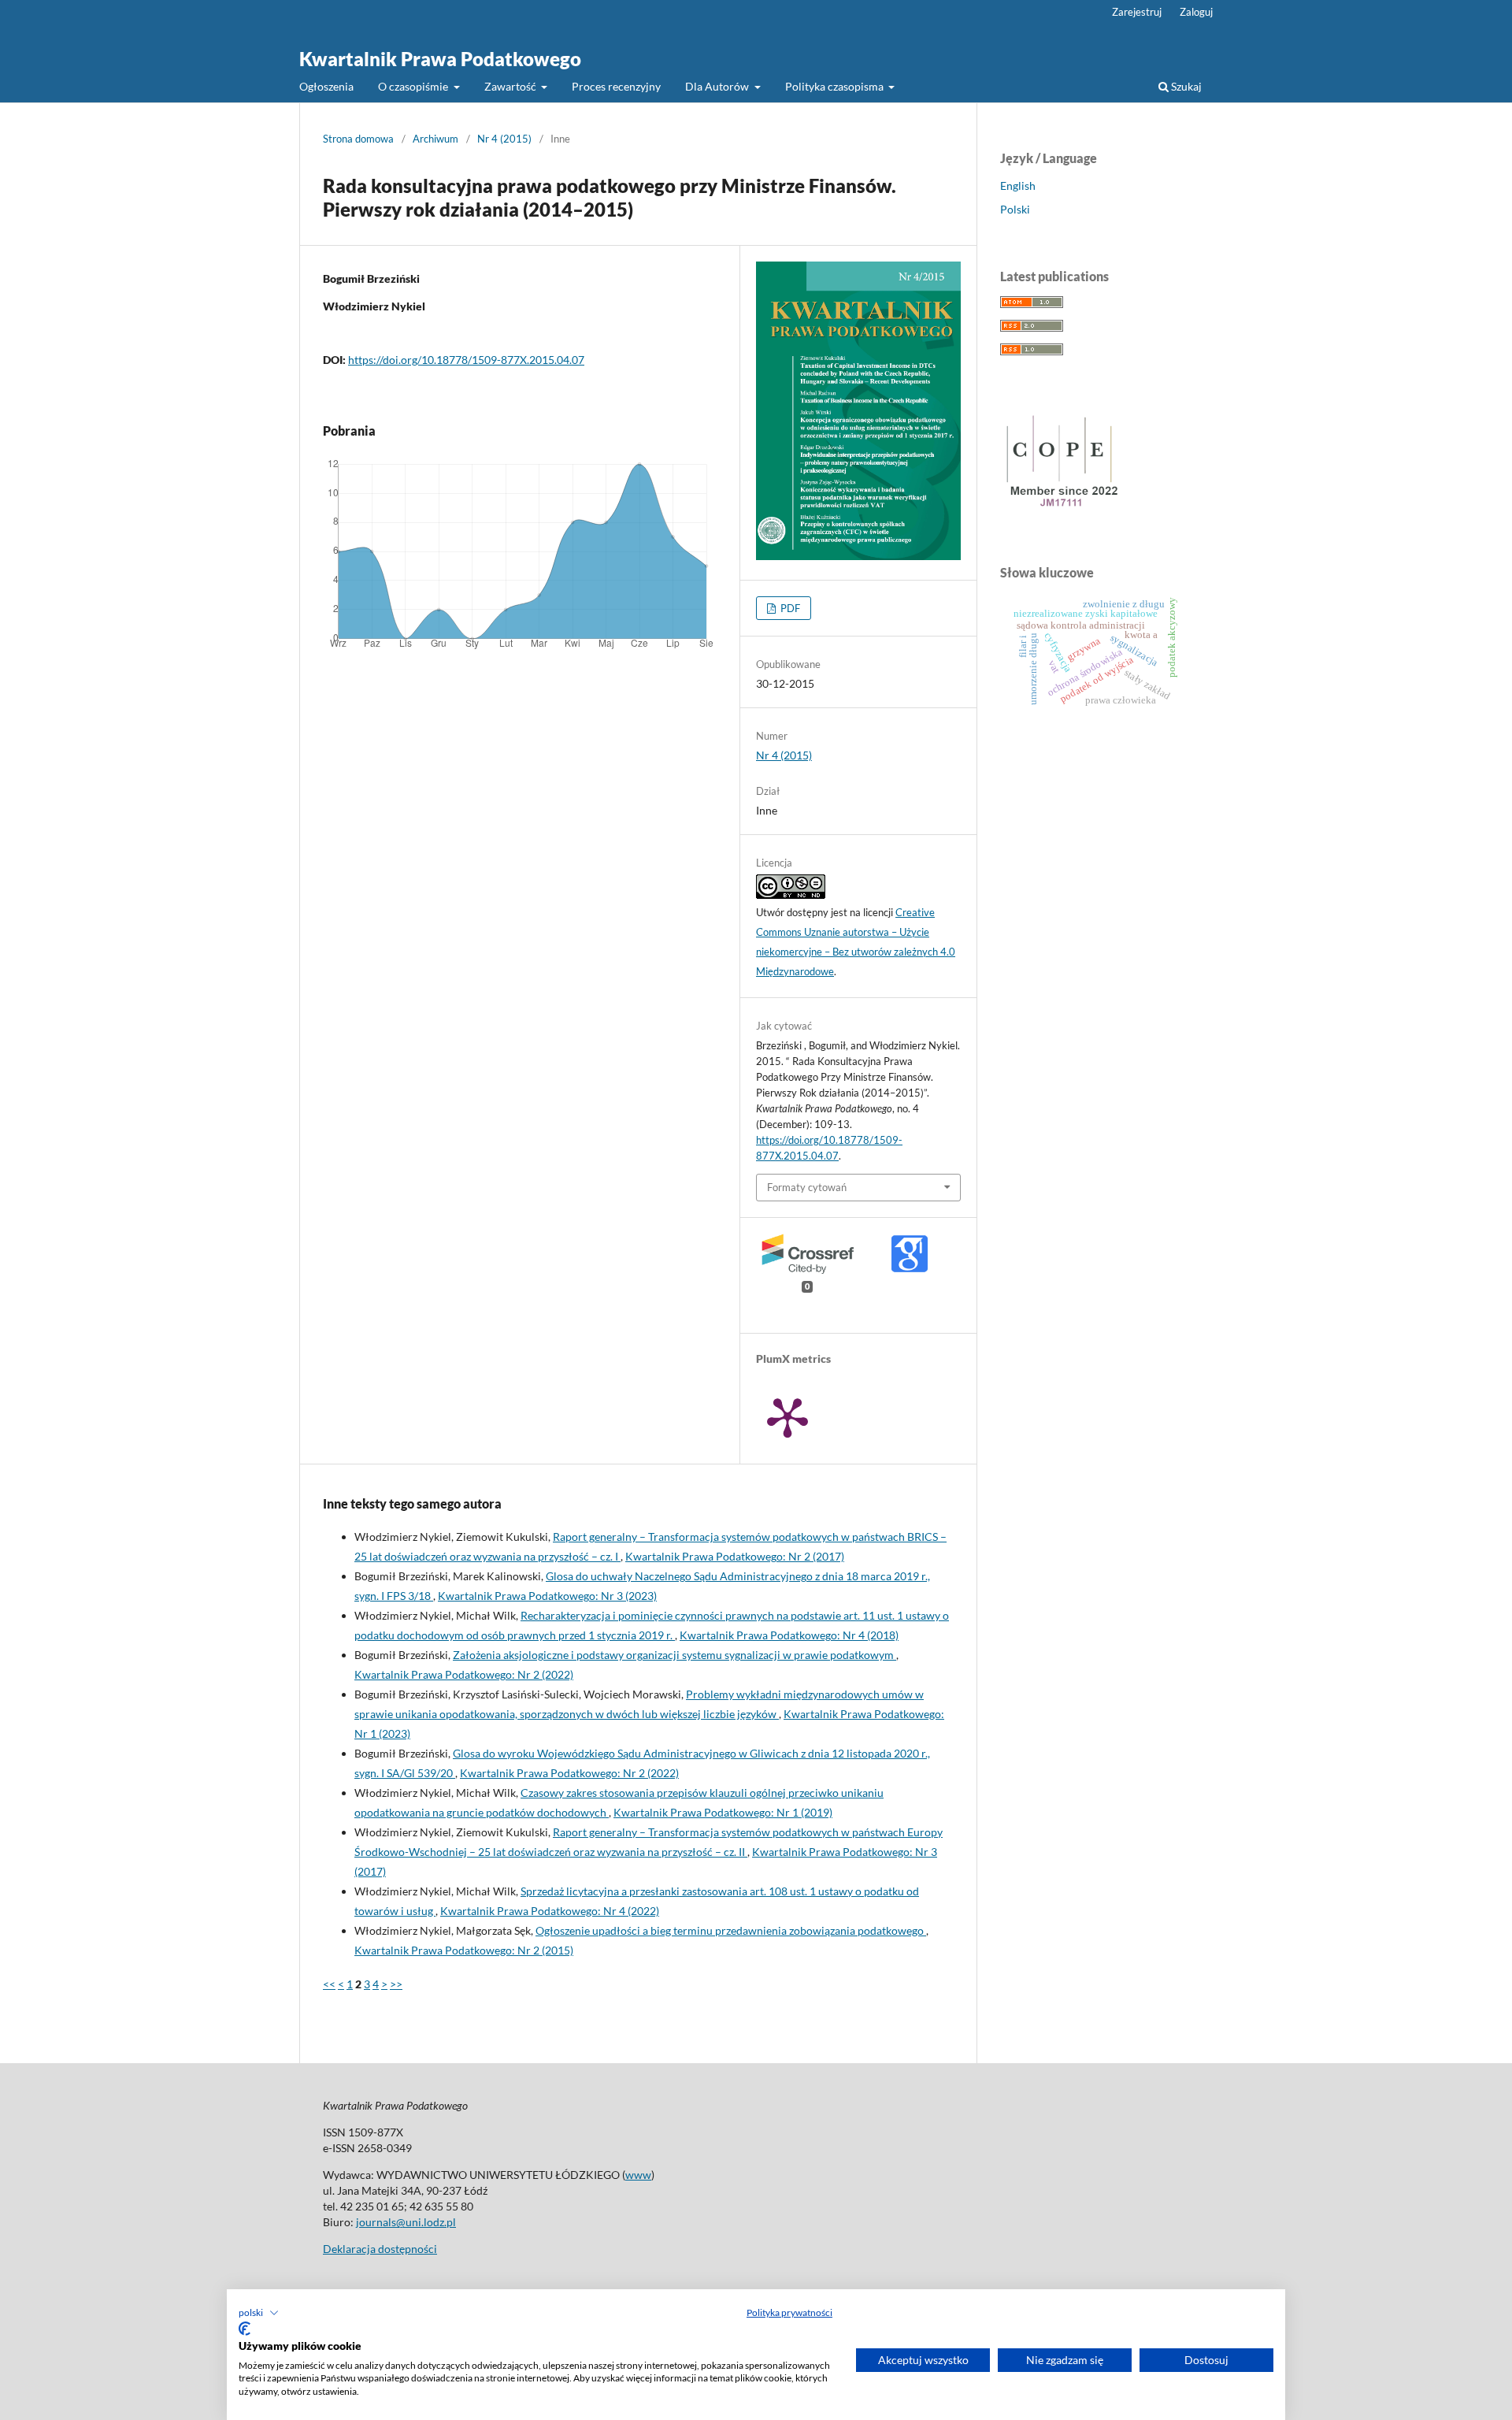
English (1018, 186)
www (638, 2175)
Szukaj (1185, 86)
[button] (259, 2313)
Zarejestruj (1137, 12)
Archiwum (435, 139)
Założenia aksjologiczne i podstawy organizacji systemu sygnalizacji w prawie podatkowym (674, 1655)
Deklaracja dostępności (380, 2249)
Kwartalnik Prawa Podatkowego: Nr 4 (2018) (789, 1635)
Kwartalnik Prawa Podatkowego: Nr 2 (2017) (735, 1556)
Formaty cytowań (807, 1187)
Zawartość (511, 86)
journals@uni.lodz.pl (406, 2222)
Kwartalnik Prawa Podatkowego (440, 59)
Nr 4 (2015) (504, 139)
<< (329, 1984)
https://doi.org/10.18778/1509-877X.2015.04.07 (466, 360)
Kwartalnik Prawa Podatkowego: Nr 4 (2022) (550, 1911)
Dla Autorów (718, 86)
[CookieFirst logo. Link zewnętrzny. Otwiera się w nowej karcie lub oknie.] (245, 2329)
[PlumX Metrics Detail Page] (787, 1416)
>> (396, 1984)
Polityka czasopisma (836, 86)
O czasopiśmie (414, 86)
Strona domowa (358, 139)
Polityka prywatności (789, 2312)
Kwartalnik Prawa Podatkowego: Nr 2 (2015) (464, 1950)
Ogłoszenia (326, 86)
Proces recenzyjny (616, 86)
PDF (789, 608)
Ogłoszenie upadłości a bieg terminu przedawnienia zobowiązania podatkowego (731, 1930)
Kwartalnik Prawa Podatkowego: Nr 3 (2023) (547, 1596)
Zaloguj (1196, 12)
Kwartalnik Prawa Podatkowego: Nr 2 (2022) (464, 1674)
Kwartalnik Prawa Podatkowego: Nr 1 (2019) (723, 1812)
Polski (1015, 209)
